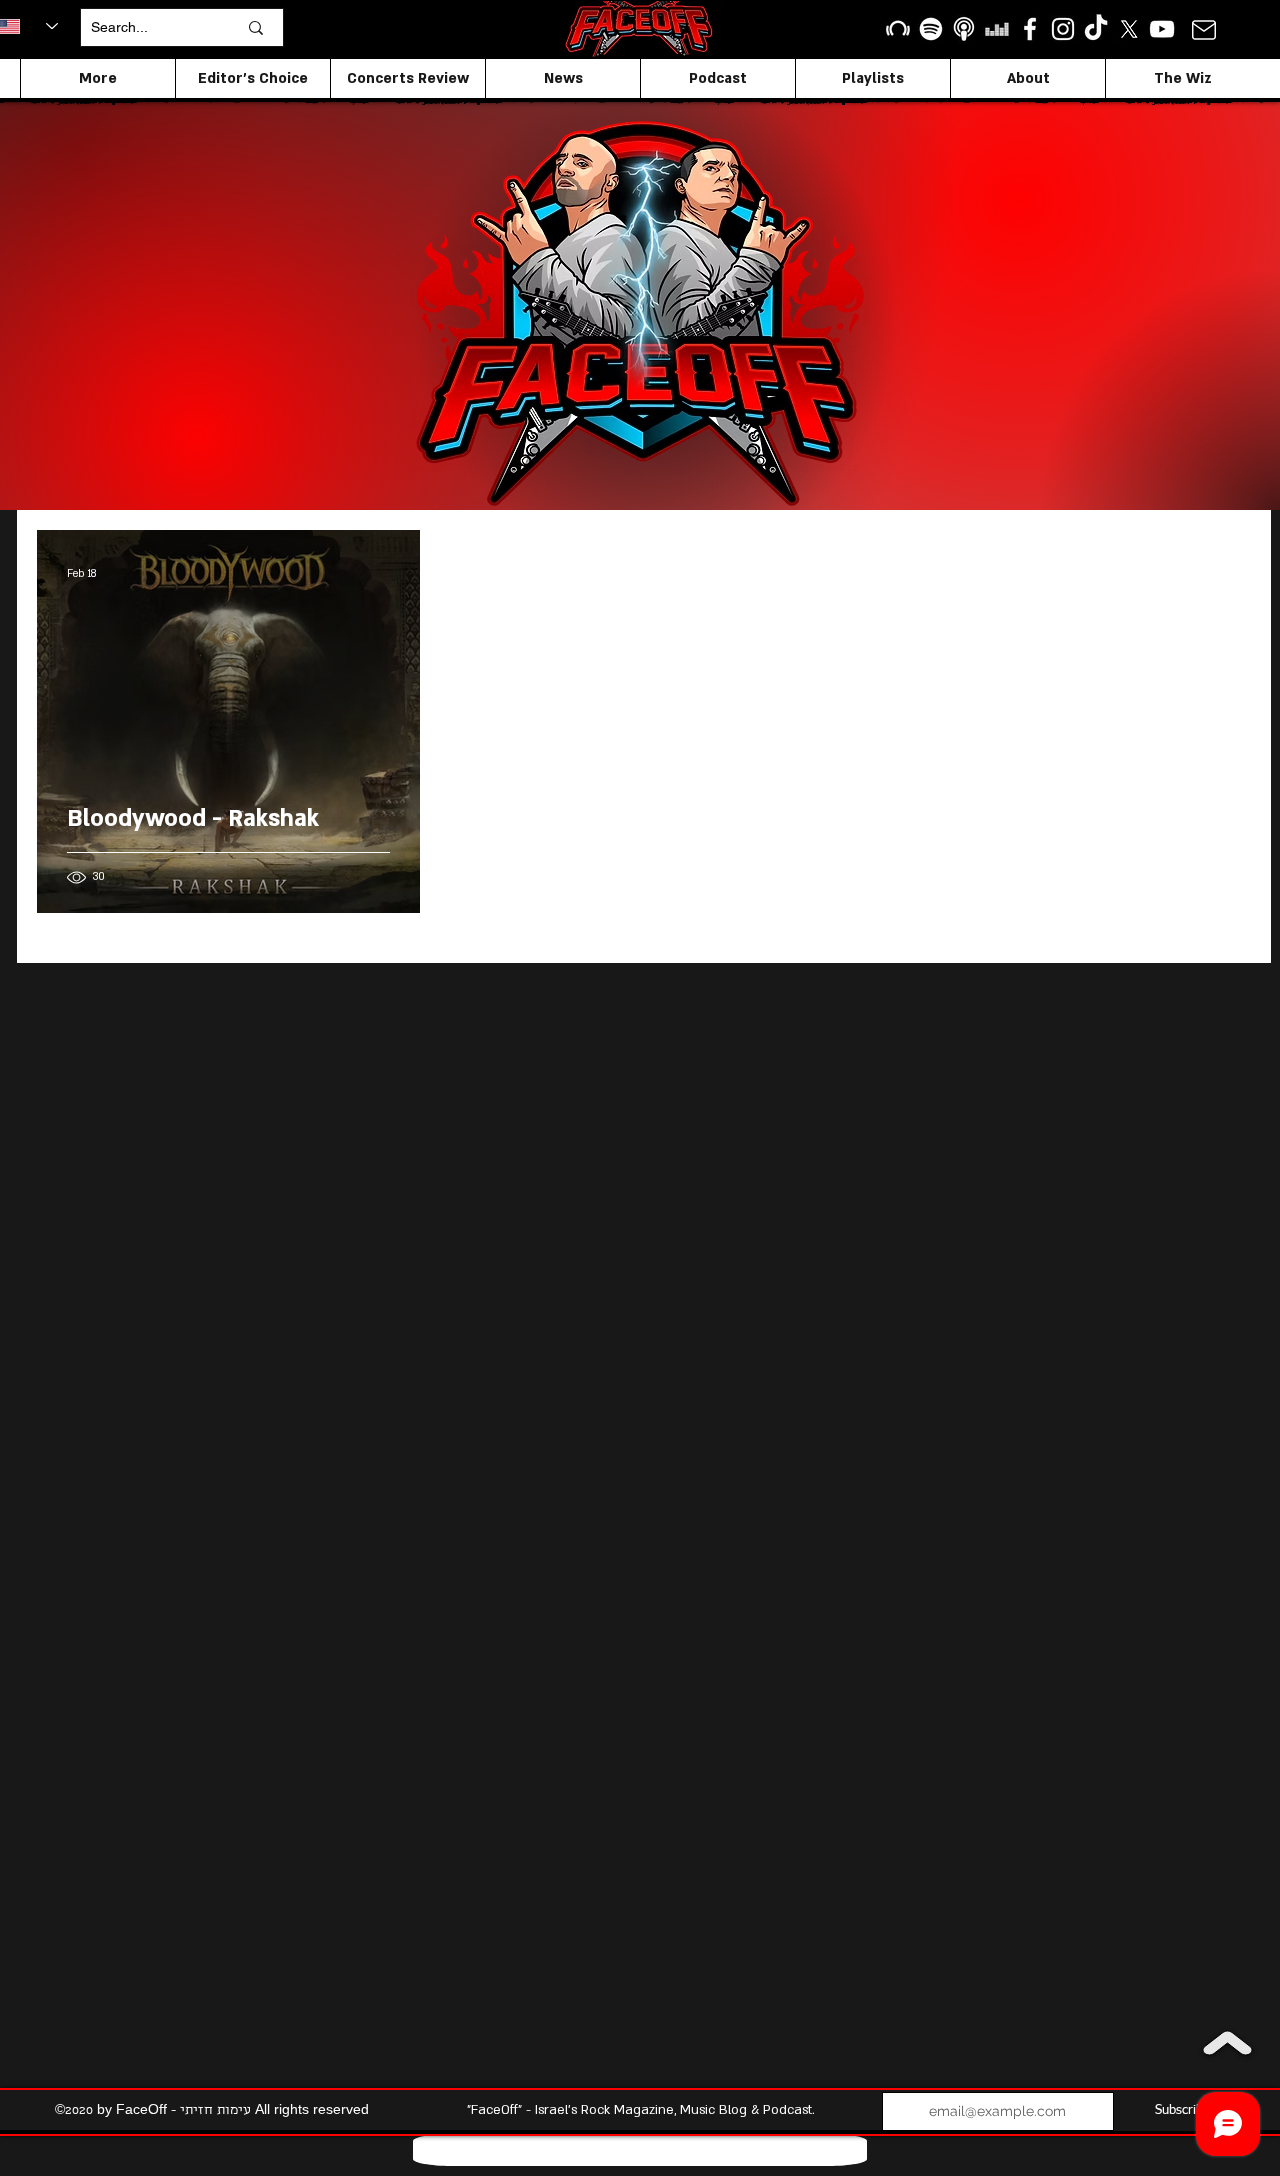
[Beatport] (898, 29)
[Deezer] (997, 29)
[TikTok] (1096, 29)
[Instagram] (1063, 29)
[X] (1129, 29)
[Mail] (1203, 29)
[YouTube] (1162, 29)
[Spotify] (931, 29)
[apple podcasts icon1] (964, 29)
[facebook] (1030, 29)
